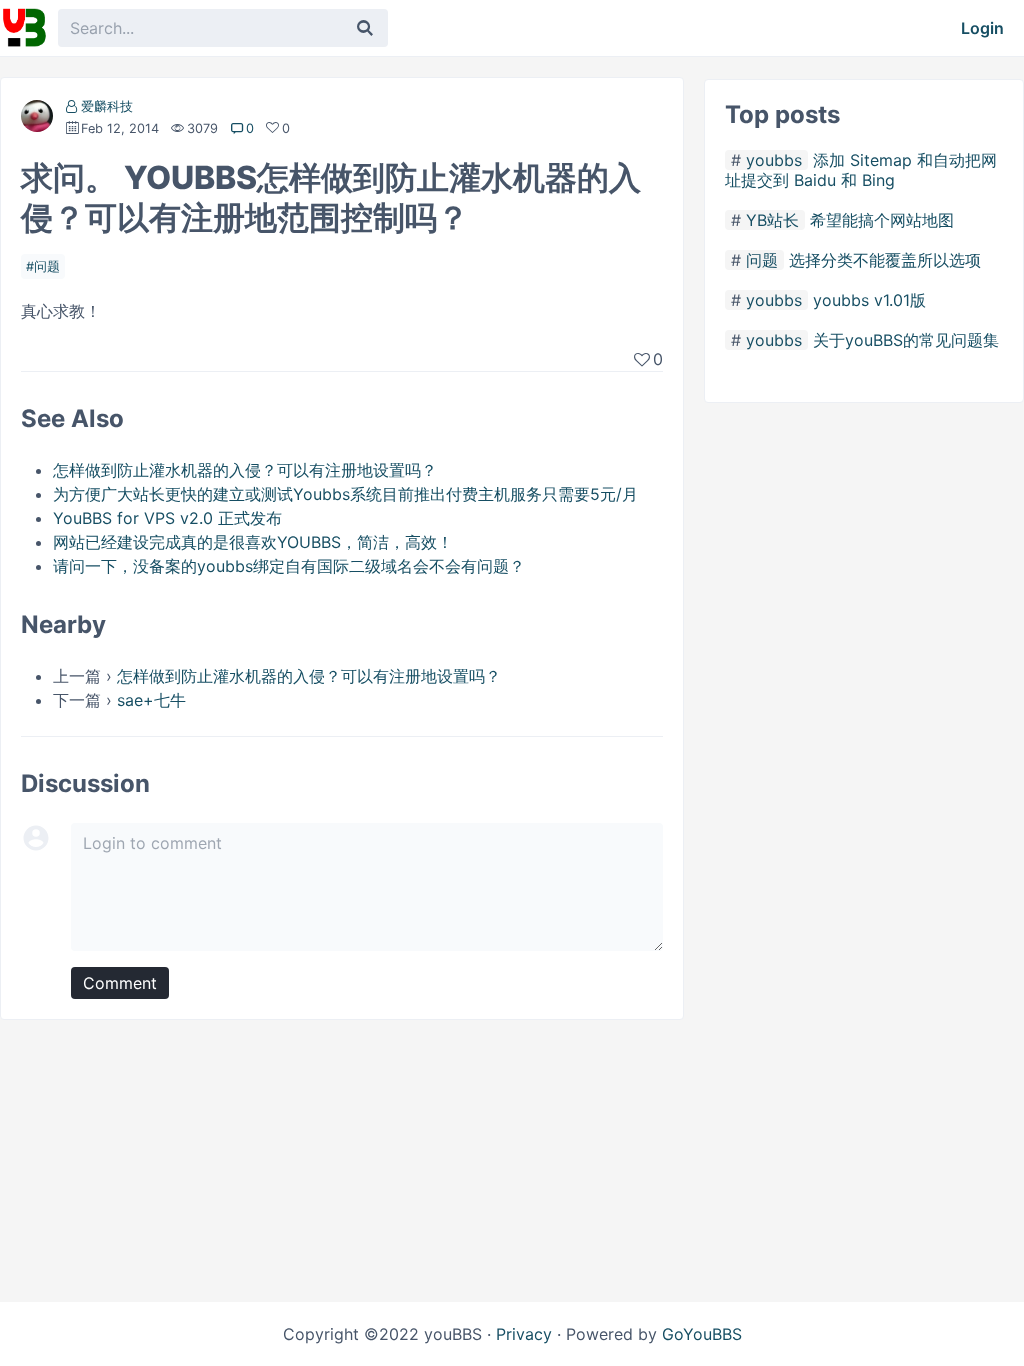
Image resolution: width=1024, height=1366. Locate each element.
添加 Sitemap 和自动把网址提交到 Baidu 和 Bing (861, 170)
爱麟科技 (107, 106)
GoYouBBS (702, 1334)
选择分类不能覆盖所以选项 (885, 260)
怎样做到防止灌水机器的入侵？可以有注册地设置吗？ (245, 470)
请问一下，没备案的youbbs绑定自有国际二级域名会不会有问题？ (289, 566)
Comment (120, 983)
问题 (47, 266)
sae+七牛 (151, 700)
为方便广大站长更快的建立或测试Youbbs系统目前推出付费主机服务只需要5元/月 (345, 494)
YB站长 (772, 220)
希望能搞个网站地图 (882, 220)
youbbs (774, 160)
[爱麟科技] (37, 120)
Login (982, 28)
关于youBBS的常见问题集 (906, 340)
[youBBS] (24, 28)
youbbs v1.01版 (869, 300)
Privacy (524, 1334)
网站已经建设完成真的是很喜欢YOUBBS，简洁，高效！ (253, 542)
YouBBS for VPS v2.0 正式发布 (167, 518)
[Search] (365, 28)
